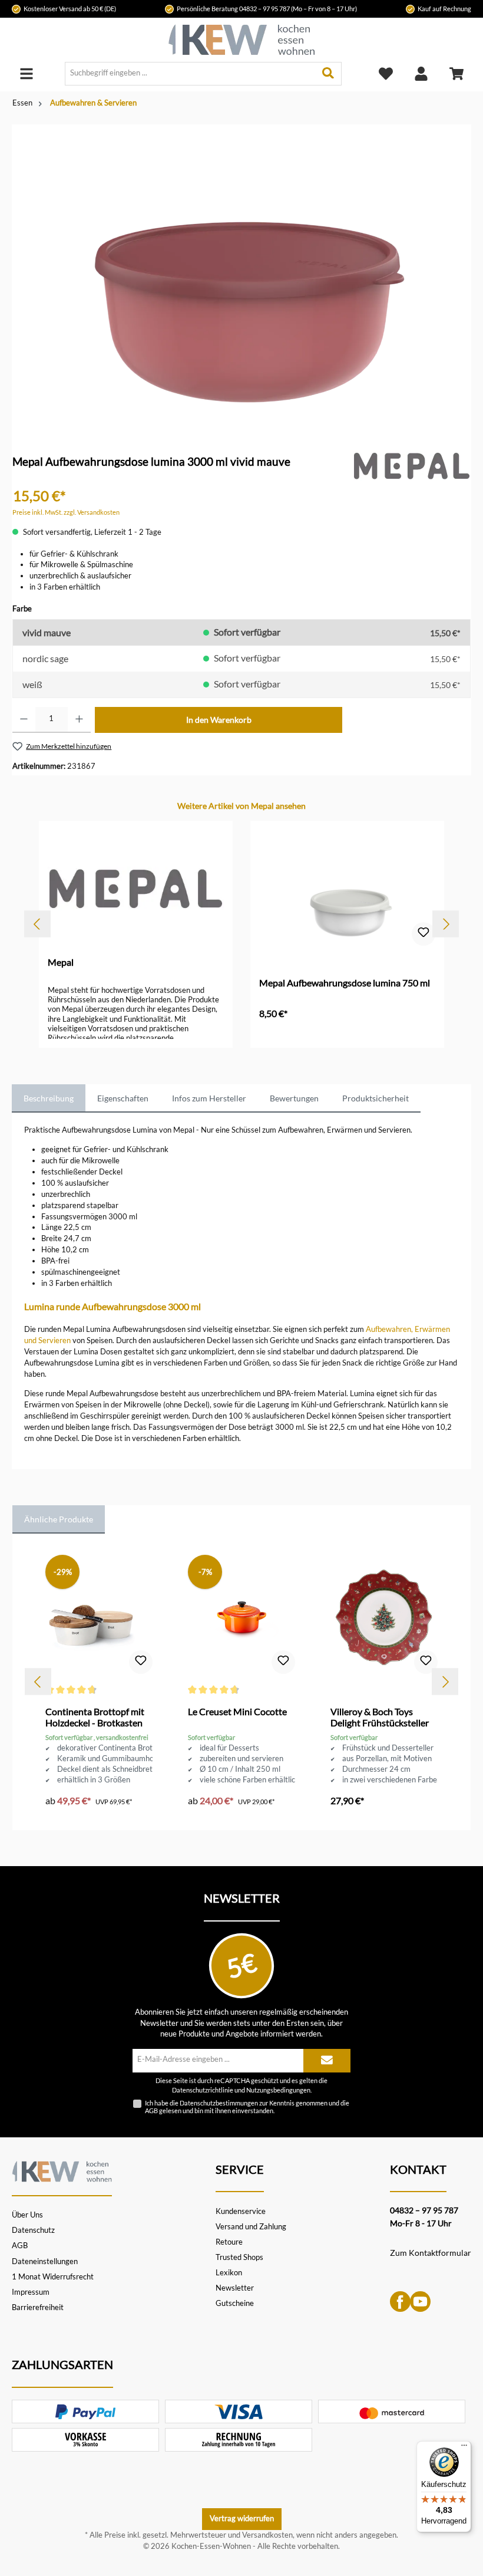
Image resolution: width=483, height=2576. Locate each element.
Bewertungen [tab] (294, 1098)
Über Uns (27, 2215)
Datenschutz (33, 2230)
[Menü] (27, 73)
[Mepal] (412, 465)
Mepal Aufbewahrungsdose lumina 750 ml (345, 983)
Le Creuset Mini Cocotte (237, 1711)
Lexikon (229, 2273)
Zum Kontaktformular (431, 2253)
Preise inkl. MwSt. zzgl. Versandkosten (66, 512)
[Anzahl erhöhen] (79, 720)
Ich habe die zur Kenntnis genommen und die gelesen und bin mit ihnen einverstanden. (247, 2107)
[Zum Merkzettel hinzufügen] (424, 934)
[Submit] (327, 2061)
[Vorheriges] (37, 924)
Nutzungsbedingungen (278, 2090)
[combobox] (190, 74)
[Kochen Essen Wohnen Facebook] (400, 2301)
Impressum (31, 2292)
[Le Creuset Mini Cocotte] (241, 1617)
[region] (241, 272)
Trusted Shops (239, 2257)
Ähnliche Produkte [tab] (59, 1519)
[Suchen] (328, 74)
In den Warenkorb (219, 720)
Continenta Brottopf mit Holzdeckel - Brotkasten (95, 1717)
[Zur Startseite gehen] (241, 40)
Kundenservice (241, 2211)
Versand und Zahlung (251, 2227)
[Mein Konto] (421, 73)
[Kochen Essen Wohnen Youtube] (420, 2301)
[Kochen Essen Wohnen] (62, 2170)
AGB (151, 2111)
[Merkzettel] (386, 73)
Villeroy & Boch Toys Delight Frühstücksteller (380, 1717)
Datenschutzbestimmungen (219, 2103)
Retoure (229, 2242)
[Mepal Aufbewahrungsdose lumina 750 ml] (347, 889)
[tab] (49, 1098)
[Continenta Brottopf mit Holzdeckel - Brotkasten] (99, 1617)
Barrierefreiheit (38, 2307)
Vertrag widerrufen (242, 2519)
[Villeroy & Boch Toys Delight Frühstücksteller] (384, 1617)
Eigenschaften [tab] (123, 1098)
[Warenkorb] (456, 73)
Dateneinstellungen (45, 2261)
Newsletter (235, 2288)
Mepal (61, 962)
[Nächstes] (446, 924)
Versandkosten (267, 2535)
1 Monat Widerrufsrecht (53, 2277)
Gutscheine (235, 2303)
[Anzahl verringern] (24, 720)
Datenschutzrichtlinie (203, 2090)
